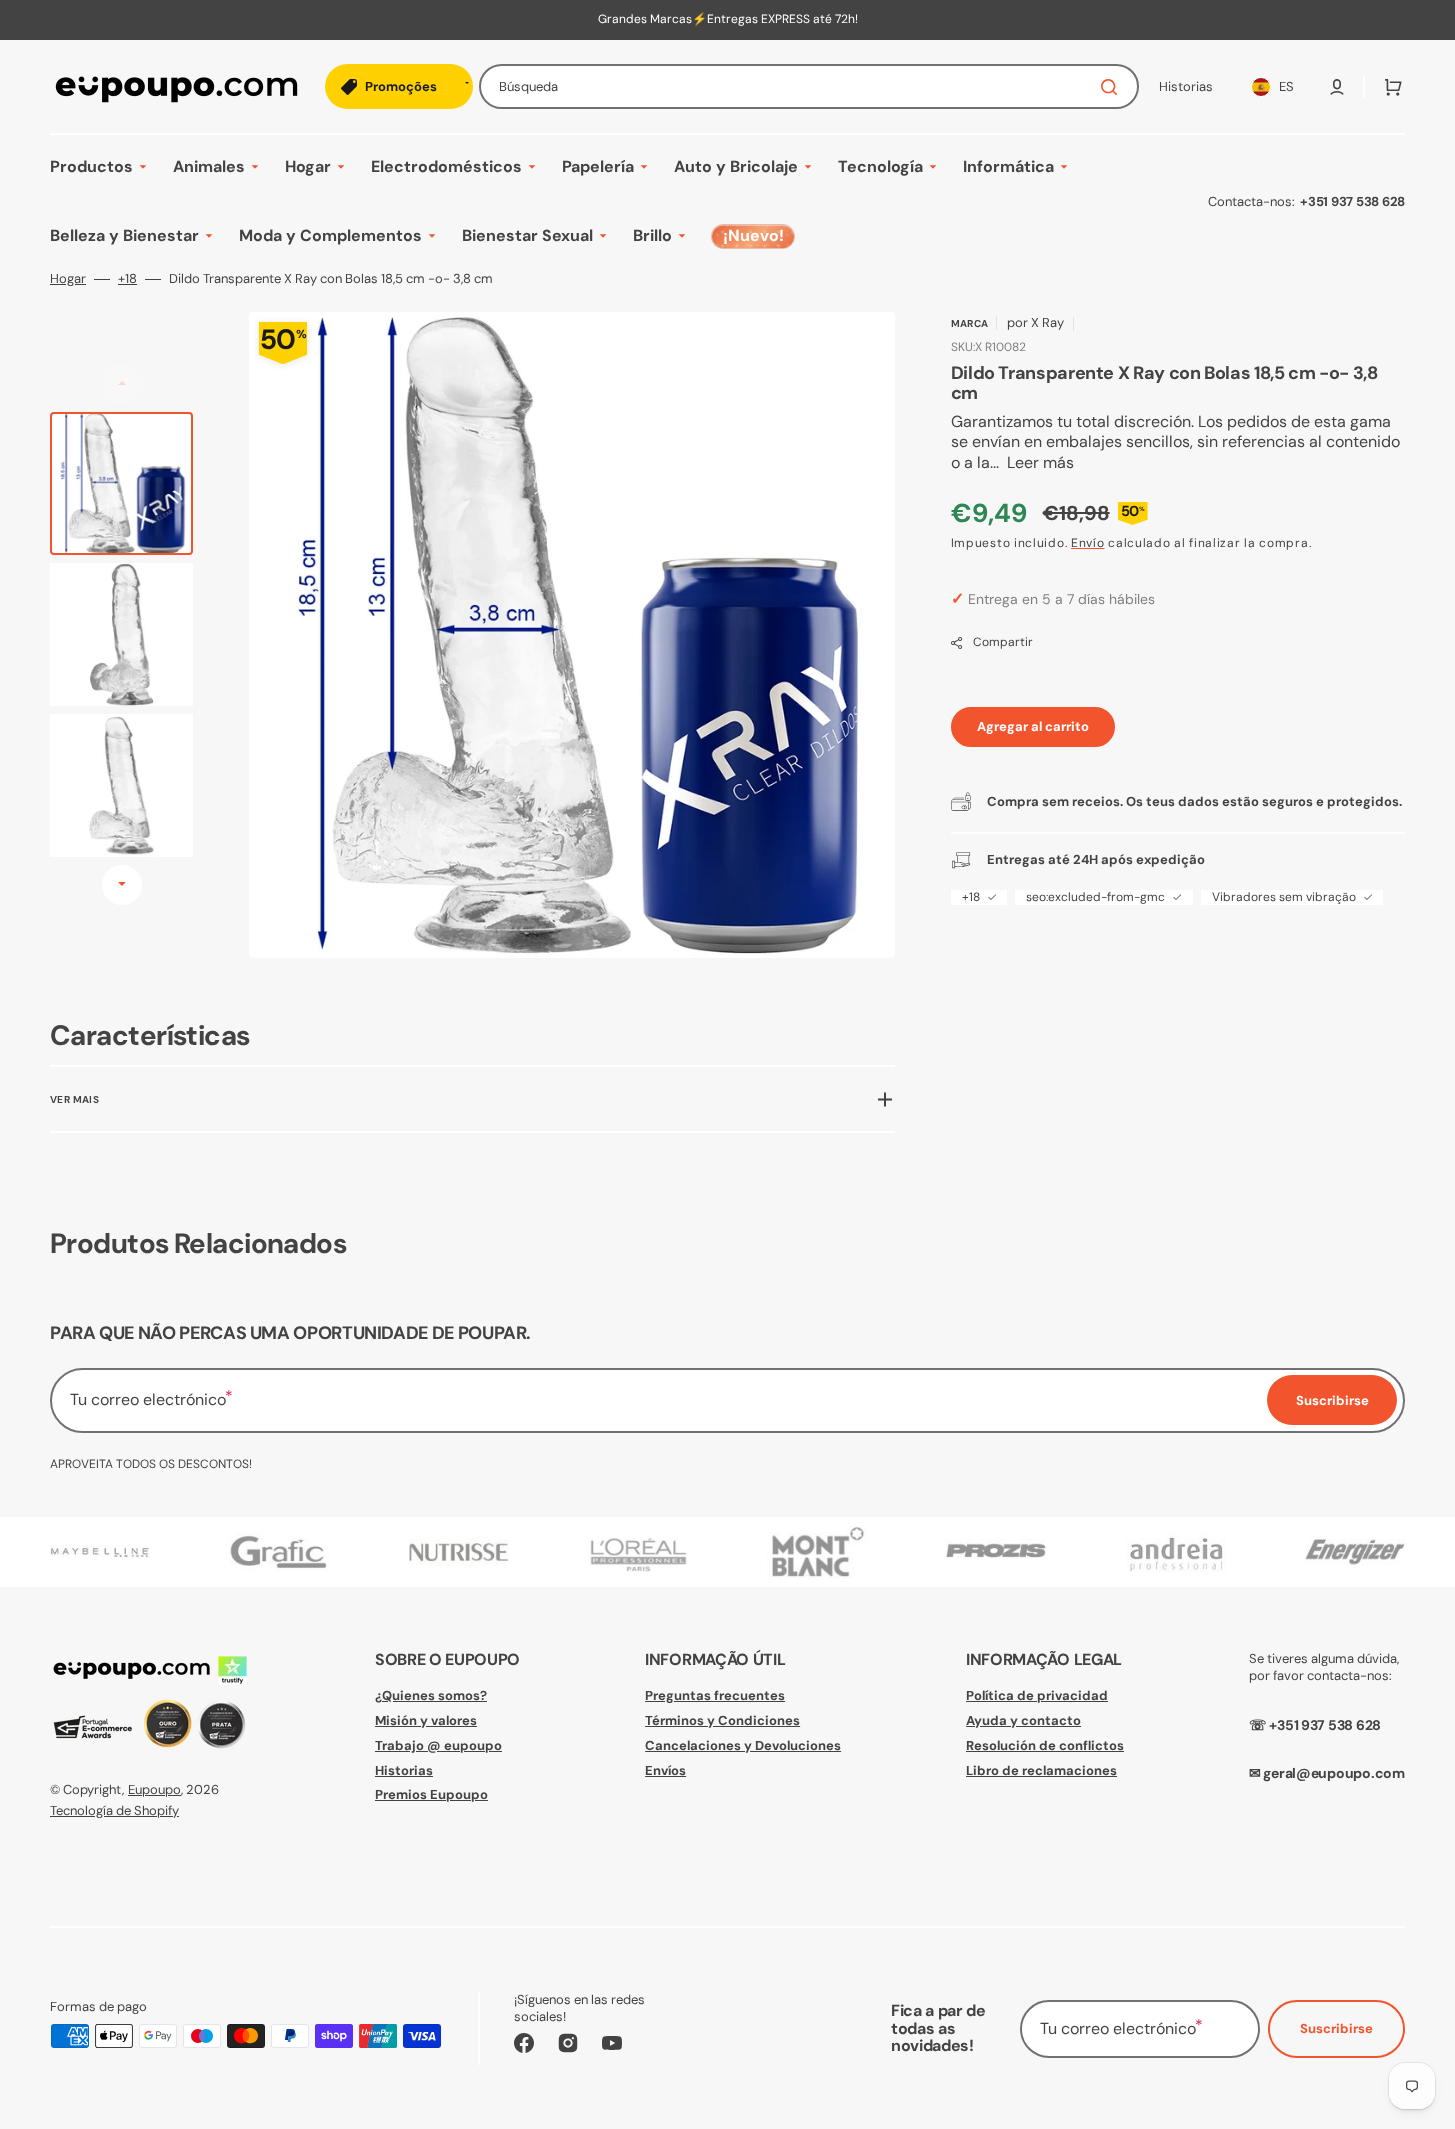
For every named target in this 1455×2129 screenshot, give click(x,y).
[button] (1337, 87)
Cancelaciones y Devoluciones (743, 1745)
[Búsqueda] (1113, 87)
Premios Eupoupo (431, 1794)
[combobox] (809, 86)
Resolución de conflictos (1045, 1745)
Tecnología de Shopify (114, 1810)
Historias (404, 1770)
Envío (1088, 543)
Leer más (1040, 463)
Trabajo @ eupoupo (438, 1745)
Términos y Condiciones (722, 1720)
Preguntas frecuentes (715, 1696)
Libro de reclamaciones (1041, 1770)
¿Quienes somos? (431, 1696)
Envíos (665, 1770)
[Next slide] (122, 885)
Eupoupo (154, 1789)
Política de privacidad (1037, 1696)
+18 (127, 279)
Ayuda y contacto (1023, 1720)
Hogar (68, 279)
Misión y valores (426, 1720)
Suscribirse (1336, 2028)
